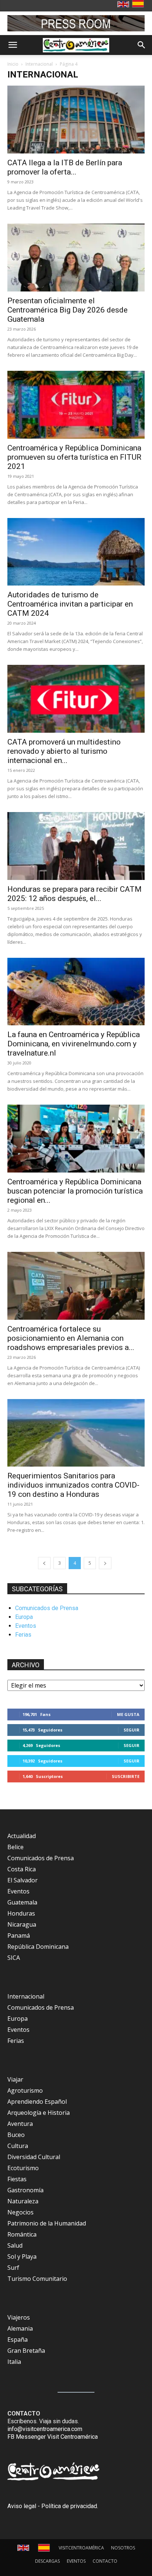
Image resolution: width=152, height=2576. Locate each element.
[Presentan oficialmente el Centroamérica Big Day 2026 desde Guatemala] (76, 258)
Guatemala (22, 1902)
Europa (24, 1617)
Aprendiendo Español (37, 2102)
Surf (13, 2268)
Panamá (19, 1936)
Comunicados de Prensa (47, 1608)
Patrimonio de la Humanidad (47, 2223)
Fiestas (17, 2179)
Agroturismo (25, 2090)
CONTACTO (105, 2561)
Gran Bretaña (26, 2351)
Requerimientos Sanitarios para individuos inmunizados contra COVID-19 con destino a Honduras (73, 1485)
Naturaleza (23, 2201)
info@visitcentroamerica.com (45, 2429)
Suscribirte (126, 1776)
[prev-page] (44, 1563)
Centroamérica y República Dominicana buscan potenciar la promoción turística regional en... (75, 1191)
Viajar (15, 2079)
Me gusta (128, 1714)
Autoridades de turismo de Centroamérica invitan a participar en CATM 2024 (70, 604)
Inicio (13, 64)
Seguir (132, 1730)
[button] (13, 45)
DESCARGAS (47, 2561)
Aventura (20, 2124)
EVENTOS (76, 2561)
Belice (15, 1847)
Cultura (18, 2146)
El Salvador (23, 1880)
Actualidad (22, 1836)
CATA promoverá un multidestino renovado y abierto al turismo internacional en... (64, 751)
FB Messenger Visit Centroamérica (53, 2437)
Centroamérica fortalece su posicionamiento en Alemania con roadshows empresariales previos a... (71, 1338)
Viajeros (19, 2317)
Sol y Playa (22, 2256)
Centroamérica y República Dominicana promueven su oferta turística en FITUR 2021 (74, 457)
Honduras (21, 1913)
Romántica (22, 2234)
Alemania (20, 2328)
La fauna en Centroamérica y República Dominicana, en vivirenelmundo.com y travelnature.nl (74, 1044)
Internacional (39, 64)
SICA (14, 1958)
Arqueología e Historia (39, 2113)
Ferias (23, 1635)
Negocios (20, 2212)
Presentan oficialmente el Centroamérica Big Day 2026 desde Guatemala (68, 310)
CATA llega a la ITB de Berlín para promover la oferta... (65, 167)
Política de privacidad (69, 2506)
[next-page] (105, 1563)
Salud (15, 2245)
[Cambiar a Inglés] (124, 5)
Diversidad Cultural (34, 2157)
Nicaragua (22, 1924)
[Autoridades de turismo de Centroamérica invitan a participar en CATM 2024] (76, 552)
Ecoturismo (23, 2168)
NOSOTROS (123, 2548)
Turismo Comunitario (37, 2279)
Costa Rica (22, 1869)
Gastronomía (25, 2190)
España (18, 2340)
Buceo (16, 2135)
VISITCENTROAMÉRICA (81, 2548)
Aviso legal (22, 2506)
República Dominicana (38, 1947)
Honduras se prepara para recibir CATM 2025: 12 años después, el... (75, 894)
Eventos (26, 1626)
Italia (14, 2362)
